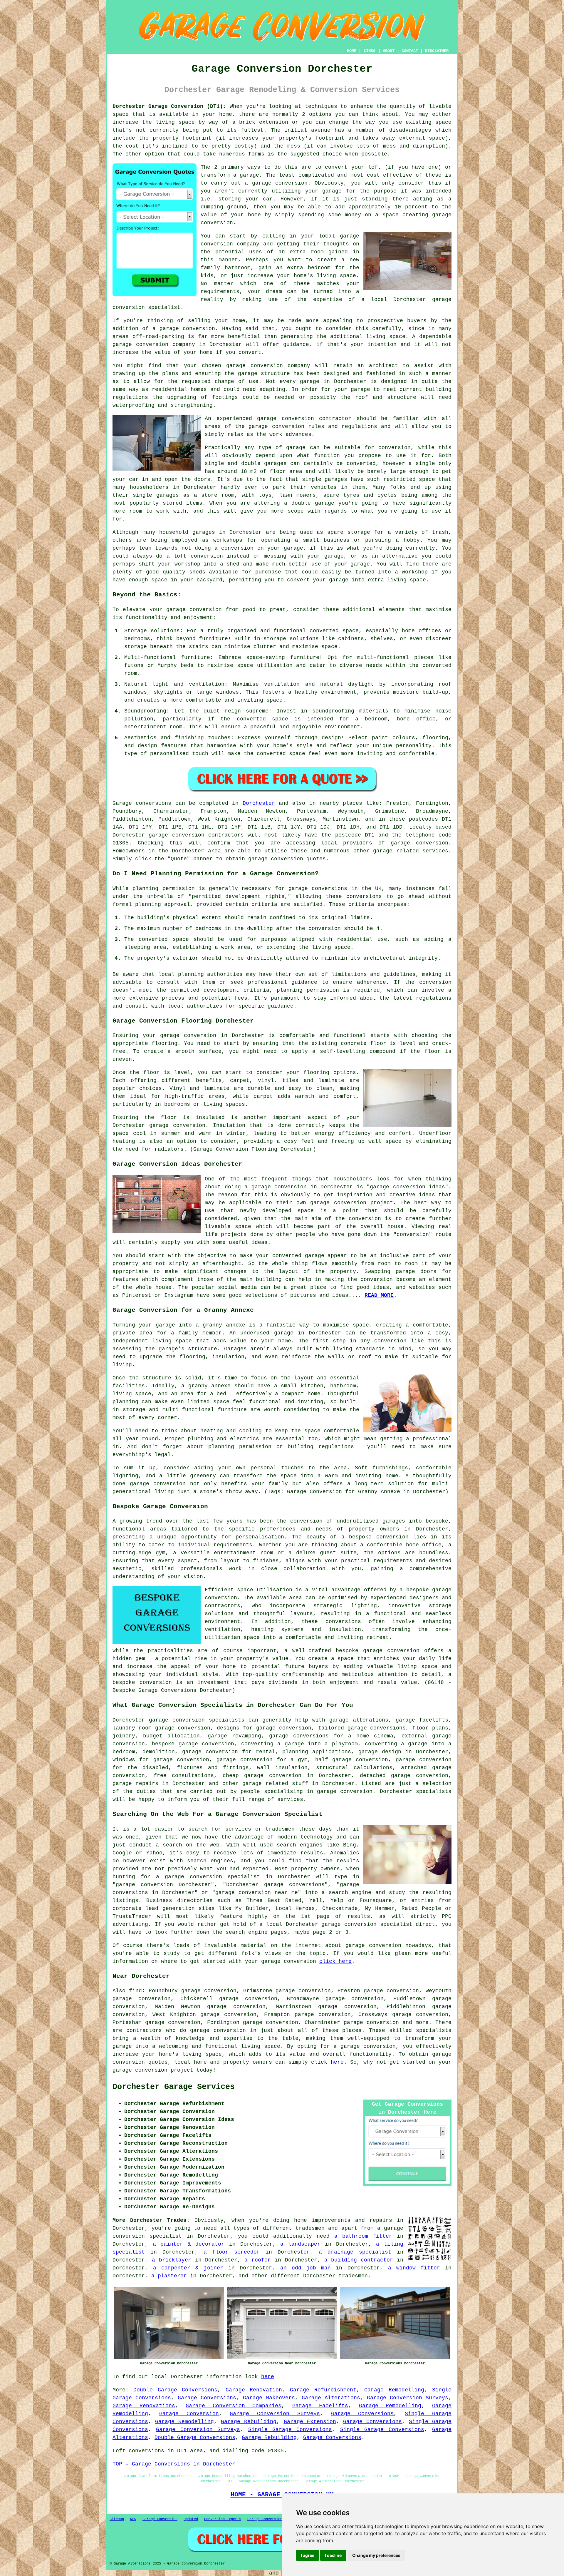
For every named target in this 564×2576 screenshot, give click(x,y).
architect (383, 366)
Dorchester (259, 803)
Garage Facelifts (320, 2406)
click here (335, 1961)
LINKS (370, 51)
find (135, 1991)
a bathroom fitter (363, 2236)
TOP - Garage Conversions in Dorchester (174, 2464)
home (301, 2220)
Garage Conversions (207, 2398)
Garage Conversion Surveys (408, 2398)
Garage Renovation (254, 2390)
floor (151, 1073)
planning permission (308, 990)
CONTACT (410, 51)
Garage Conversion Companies (234, 2406)
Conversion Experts (223, 2519)
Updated (191, 2519)
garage (296, 448)
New (133, 2519)
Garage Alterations (331, 2398)
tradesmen (353, 2276)
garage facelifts (422, 1720)
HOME (352, 51)
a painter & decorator (189, 2244)
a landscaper (300, 2244)
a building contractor (359, 2260)
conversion (199, 329)
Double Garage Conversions (175, 2390)
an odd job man (305, 2268)
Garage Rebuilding (249, 2422)
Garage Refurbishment (323, 2390)
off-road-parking (158, 337)
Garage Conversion (189, 2414)
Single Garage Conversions (290, 2430)
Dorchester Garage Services (174, 2087)
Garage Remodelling (394, 2390)
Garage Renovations (144, 2406)
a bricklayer (172, 2260)
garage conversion (194, 610)
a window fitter (414, 2268)
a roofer (258, 2260)
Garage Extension (310, 2422)
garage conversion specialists (197, 1720)
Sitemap (117, 2519)
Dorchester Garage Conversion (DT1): (169, 106)
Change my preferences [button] (376, 2555)
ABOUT (389, 51)
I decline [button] (333, 2555)
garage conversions (377, 1728)
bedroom (319, 268)
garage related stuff (275, 1784)
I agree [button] (308, 2555)
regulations (359, 426)
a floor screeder (232, 2252)
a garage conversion (365, 2046)
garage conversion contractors (196, 835)
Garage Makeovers (269, 2398)
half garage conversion (352, 1760)
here (337, 2062)
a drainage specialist (355, 2252)
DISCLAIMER (437, 51)
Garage (122, 803)
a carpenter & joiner (188, 2268)
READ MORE (379, 1295)
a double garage (309, 503)
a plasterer (169, 2276)
